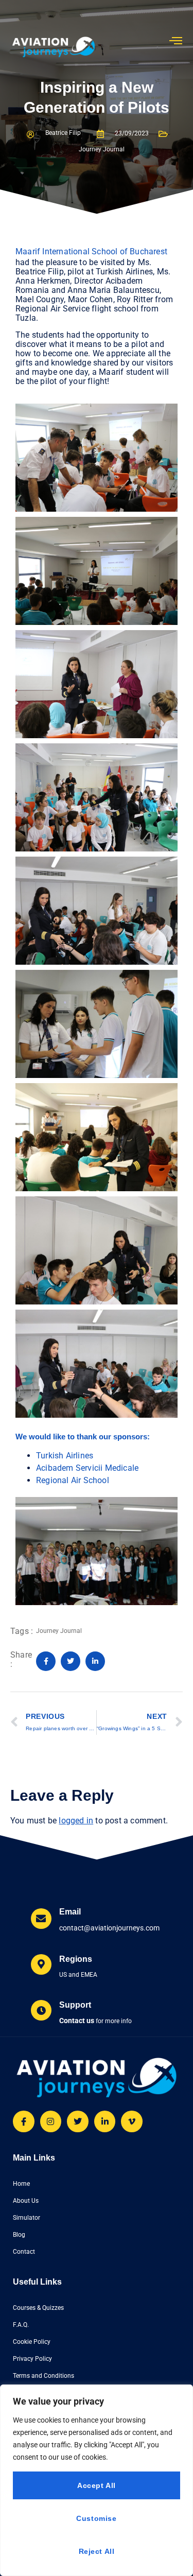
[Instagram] (51, 2121)
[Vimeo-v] (132, 2121)
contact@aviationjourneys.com (109, 1928)
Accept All (97, 2485)
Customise (96, 2518)
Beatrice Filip (63, 133)
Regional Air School (73, 1480)
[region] (97, 2480)
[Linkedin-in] (105, 2121)
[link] (87, 1468)
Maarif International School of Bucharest (91, 251)
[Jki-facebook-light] (24, 2121)
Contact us (77, 2021)
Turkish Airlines (65, 1456)
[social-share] (46, 1661)
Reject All (97, 2551)
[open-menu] (176, 41)
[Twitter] (78, 2121)
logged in (76, 1821)
